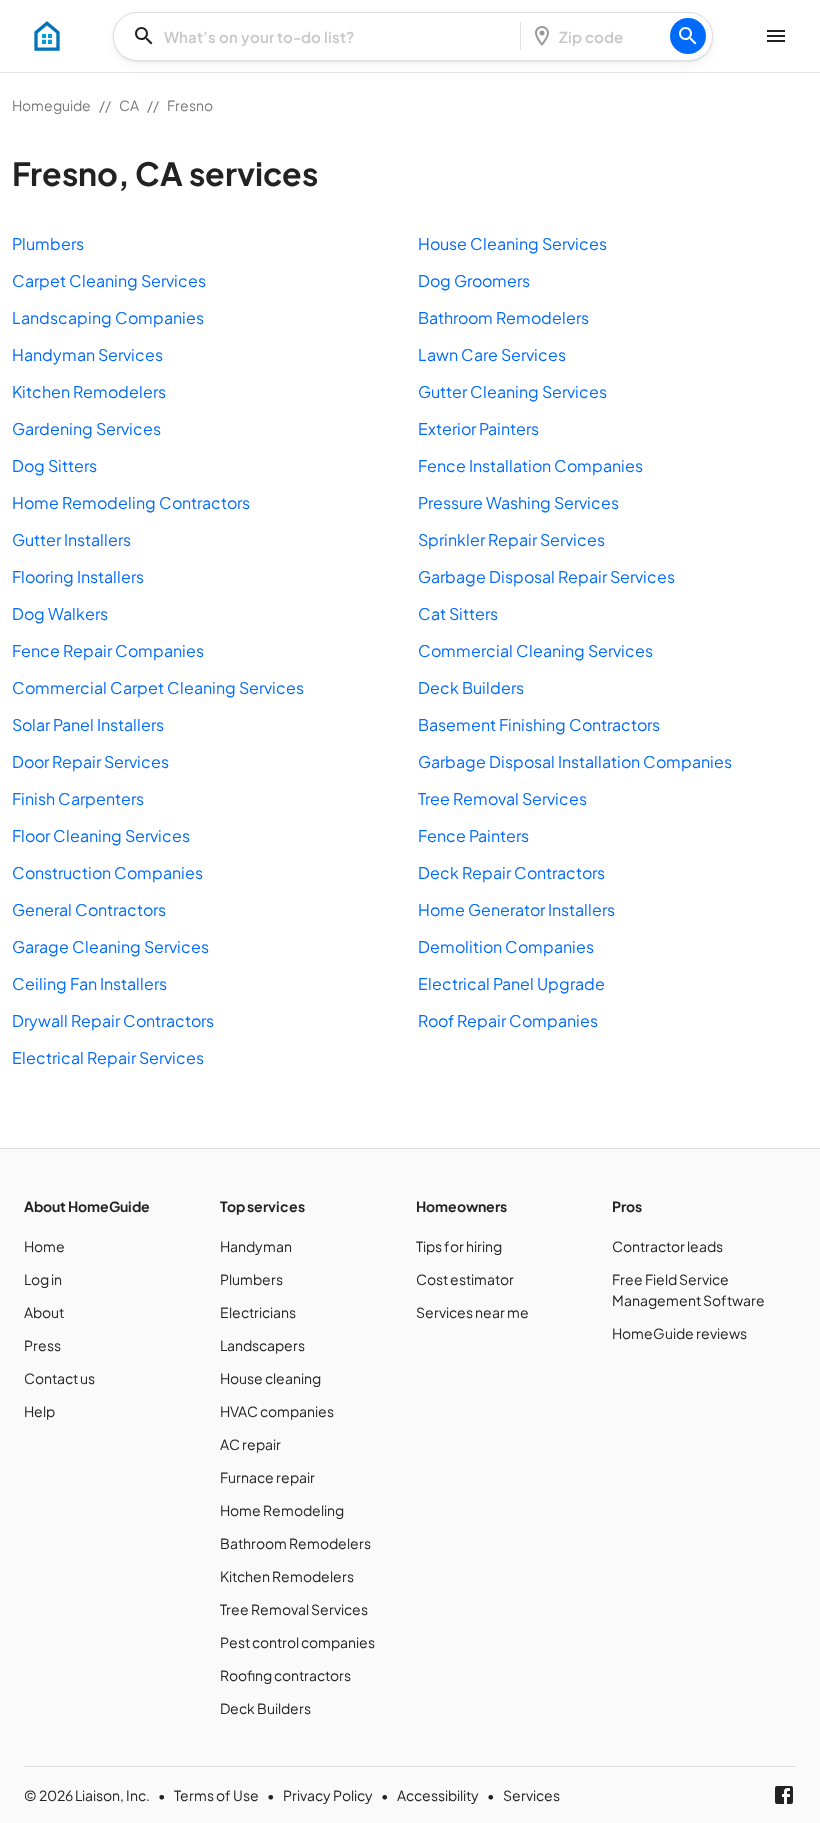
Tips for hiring (459, 1246)
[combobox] (323, 36)
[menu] (47, 36)
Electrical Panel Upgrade (511, 983)
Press (42, 1345)
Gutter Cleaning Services (512, 391)
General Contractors (89, 909)
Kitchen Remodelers (89, 391)
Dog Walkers (60, 613)
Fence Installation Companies (530, 465)
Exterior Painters (478, 428)
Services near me (472, 1312)
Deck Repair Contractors (511, 872)
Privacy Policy (328, 1795)
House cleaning (270, 1378)
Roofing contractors (285, 1675)
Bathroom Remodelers (503, 317)
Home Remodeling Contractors (131, 502)
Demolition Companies (506, 946)
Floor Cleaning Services (101, 835)
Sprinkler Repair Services (511, 539)
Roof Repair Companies (508, 1020)
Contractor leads (667, 1246)
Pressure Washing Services (518, 502)
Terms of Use (216, 1795)
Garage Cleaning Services (110, 946)
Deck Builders (471, 687)
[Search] (688, 36)
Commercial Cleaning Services (535, 650)
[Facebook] (784, 1795)
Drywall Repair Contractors (113, 1020)
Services (531, 1795)
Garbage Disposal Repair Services (546, 576)
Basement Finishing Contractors (539, 724)
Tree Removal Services (502, 798)
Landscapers (262, 1345)
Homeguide (51, 105)
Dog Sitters (54, 465)
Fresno (190, 105)
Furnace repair (267, 1477)
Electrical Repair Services (108, 1057)
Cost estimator (465, 1279)
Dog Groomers (474, 280)
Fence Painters (473, 835)
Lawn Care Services (492, 354)
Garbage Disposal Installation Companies (575, 761)
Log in (43, 1279)
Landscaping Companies (108, 317)
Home (44, 1246)
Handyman (256, 1246)
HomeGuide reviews (679, 1333)
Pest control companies (297, 1642)
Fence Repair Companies (108, 650)
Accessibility (438, 1795)
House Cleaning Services (512, 243)
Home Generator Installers (516, 909)
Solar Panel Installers (88, 724)
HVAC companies (277, 1411)
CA (129, 105)
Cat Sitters (458, 613)
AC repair (250, 1444)
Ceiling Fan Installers (89, 983)
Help (39, 1411)
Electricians (258, 1312)
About (44, 1312)
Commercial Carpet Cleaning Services (158, 687)
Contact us (59, 1378)
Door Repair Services (90, 761)
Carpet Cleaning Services (109, 280)
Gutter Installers (71, 539)
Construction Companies (107, 872)
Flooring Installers (78, 576)
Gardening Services (86, 428)
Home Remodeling (282, 1510)
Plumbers (48, 243)
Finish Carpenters (78, 798)
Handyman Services (87, 354)
